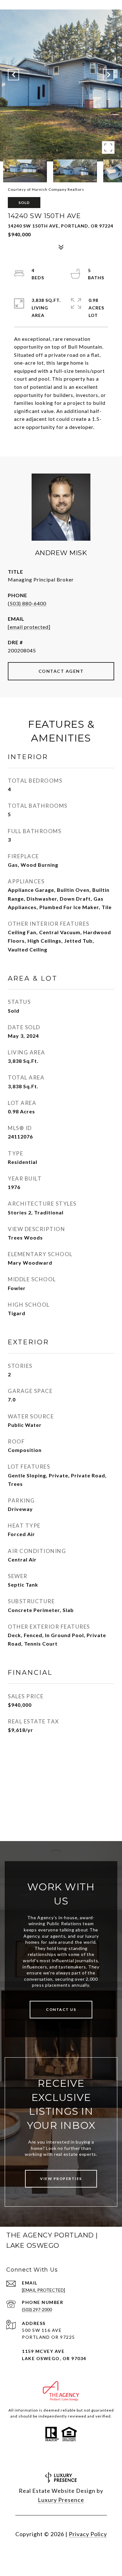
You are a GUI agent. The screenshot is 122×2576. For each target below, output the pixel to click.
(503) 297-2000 (37, 2309)
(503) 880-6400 (27, 603)
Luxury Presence (61, 2500)
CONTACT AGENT (61, 671)
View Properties (61, 2179)
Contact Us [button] (61, 2009)
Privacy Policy (88, 2534)
